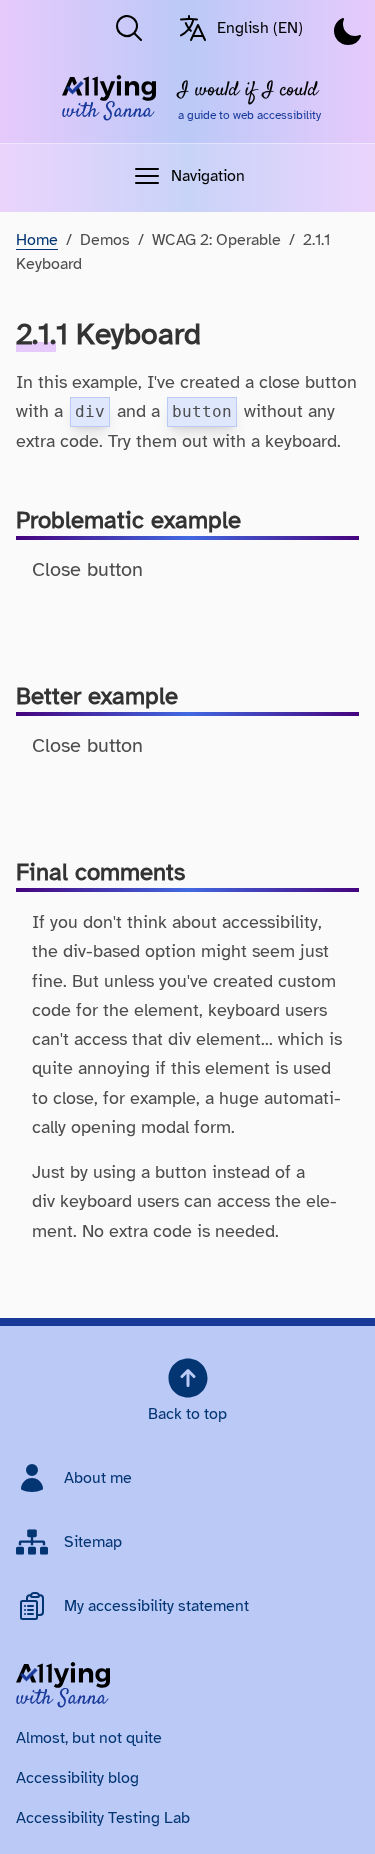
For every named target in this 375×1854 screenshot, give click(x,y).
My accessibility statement (156, 1606)
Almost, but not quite (89, 1738)
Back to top (187, 1414)
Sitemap (93, 1542)
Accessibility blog (77, 1778)
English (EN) (260, 28)
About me (98, 1478)
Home (37, 240)
